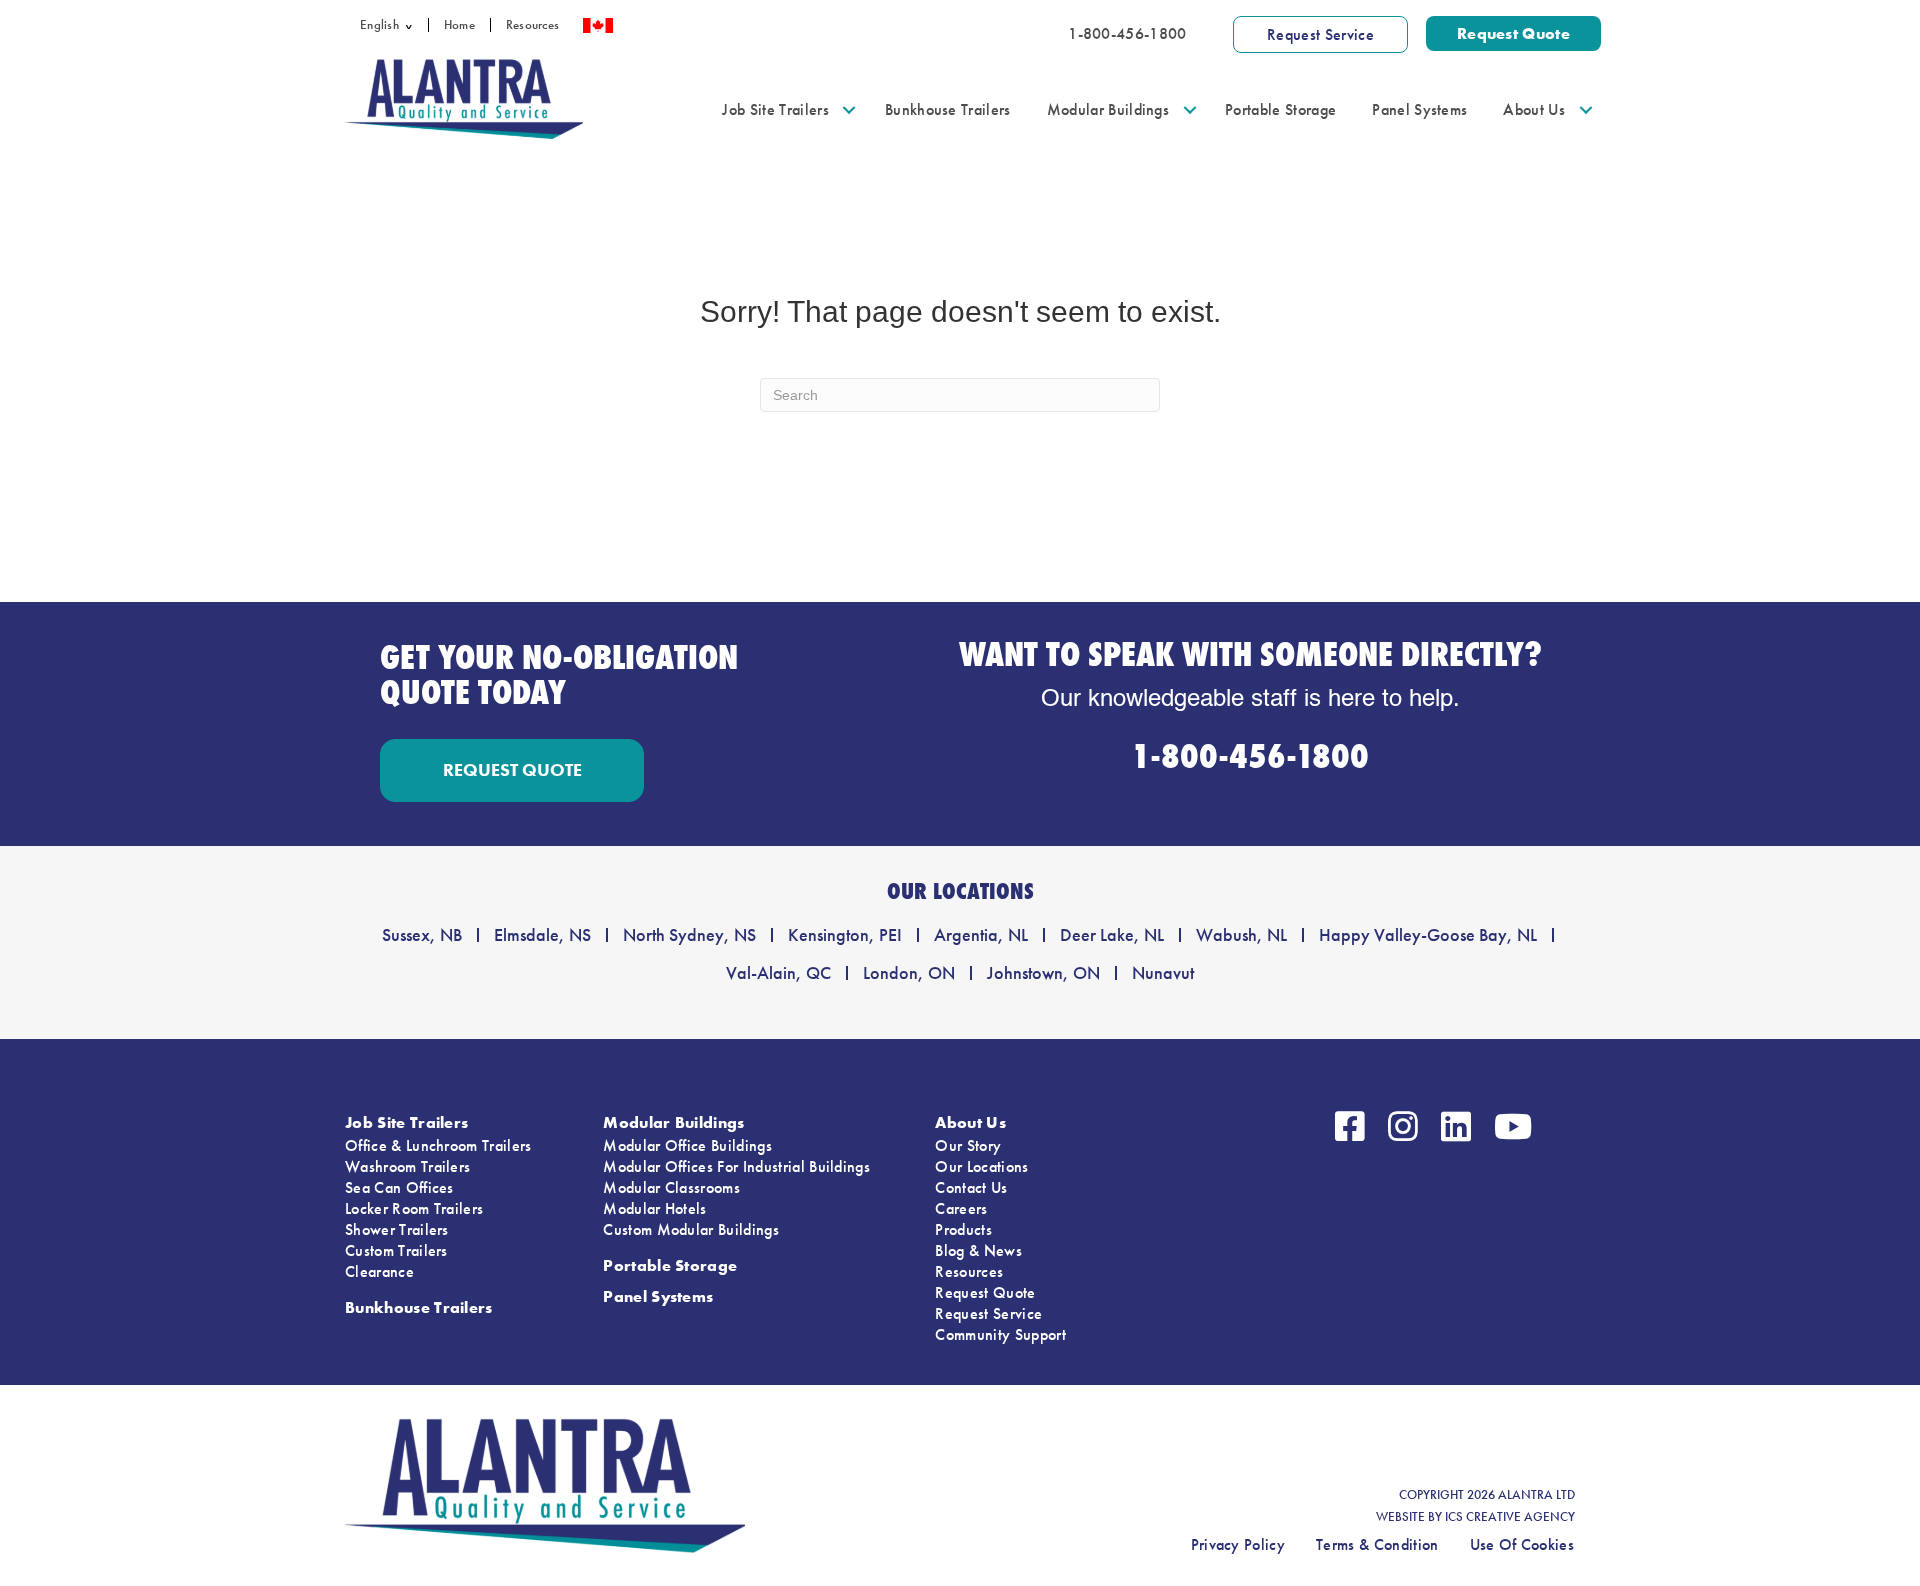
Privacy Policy (1238, 1544)
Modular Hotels (654, 1208)
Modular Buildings (1108, 109)
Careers (961, 1208)
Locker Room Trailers (414, 1208)
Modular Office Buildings (687, 1145)
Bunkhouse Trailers (948, 109)
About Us (1534, 109)
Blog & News (978, 1250)
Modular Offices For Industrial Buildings (736, 1166)
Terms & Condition (1377, 1544)
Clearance (379, 1271)
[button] (413, 25)
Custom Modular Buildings (691, 1229)
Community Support (1000, 1334)
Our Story (968, 1145)
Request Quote (985, 1292)
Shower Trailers (397, 1229)
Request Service (988, 1313)
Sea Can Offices (399, 1187)
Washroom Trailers (407, 1166)
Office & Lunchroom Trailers (438, 1145)
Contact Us (971, 1187)
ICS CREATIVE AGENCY (1510, 1517)
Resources (532, 25)
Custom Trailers (396, 1250)
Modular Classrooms (671, 1187)
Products (963, 1229)
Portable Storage (1280, 109)
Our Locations (981, 1166)
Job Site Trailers (775, 109)
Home (459, 25)
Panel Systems (1419, 109)
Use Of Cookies (1522, 1544)
